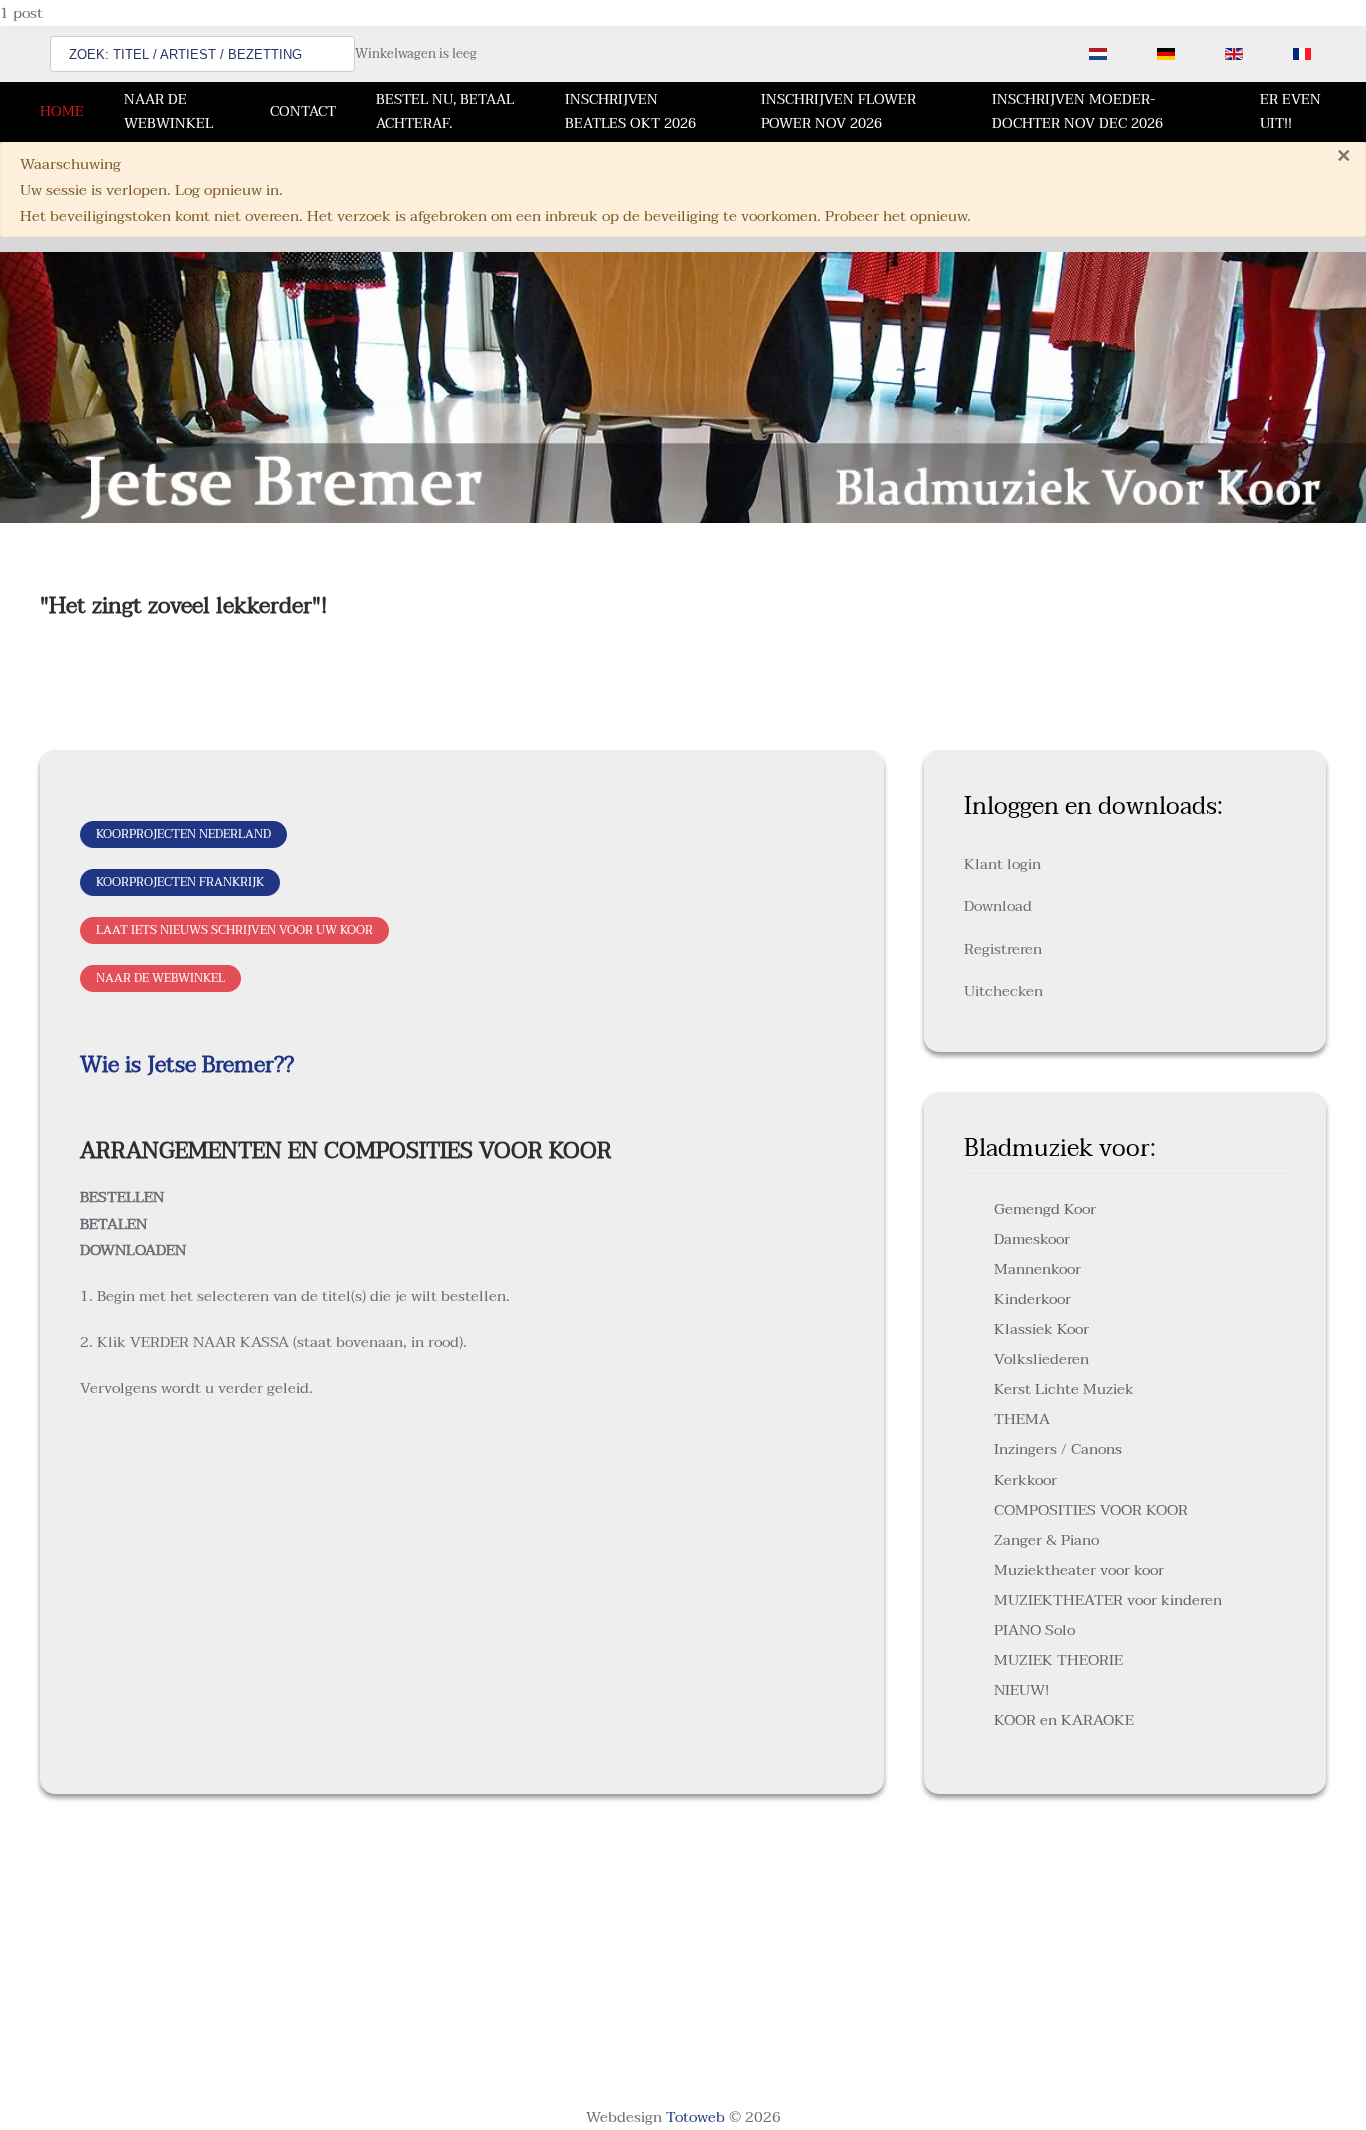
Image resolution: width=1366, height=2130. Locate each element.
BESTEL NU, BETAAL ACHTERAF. (445, 111)
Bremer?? (245, 1065)
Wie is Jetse (138, 1065)
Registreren (1003, 949)
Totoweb (695, 2117)
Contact (303, 111)
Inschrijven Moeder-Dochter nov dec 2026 (1077, 111)
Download (998, 906)
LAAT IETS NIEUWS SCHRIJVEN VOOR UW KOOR (234, 930)
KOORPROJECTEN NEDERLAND (183, 834)
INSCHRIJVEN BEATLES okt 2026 (630, 111)
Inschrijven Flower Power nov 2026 (838, 111)
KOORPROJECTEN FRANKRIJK (180, 882)
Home (62, 111)
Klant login (1002, 864)
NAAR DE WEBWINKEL (160, 978)
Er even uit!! (1290, 111)
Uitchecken (1003, 991)
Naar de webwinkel (168, 111)
